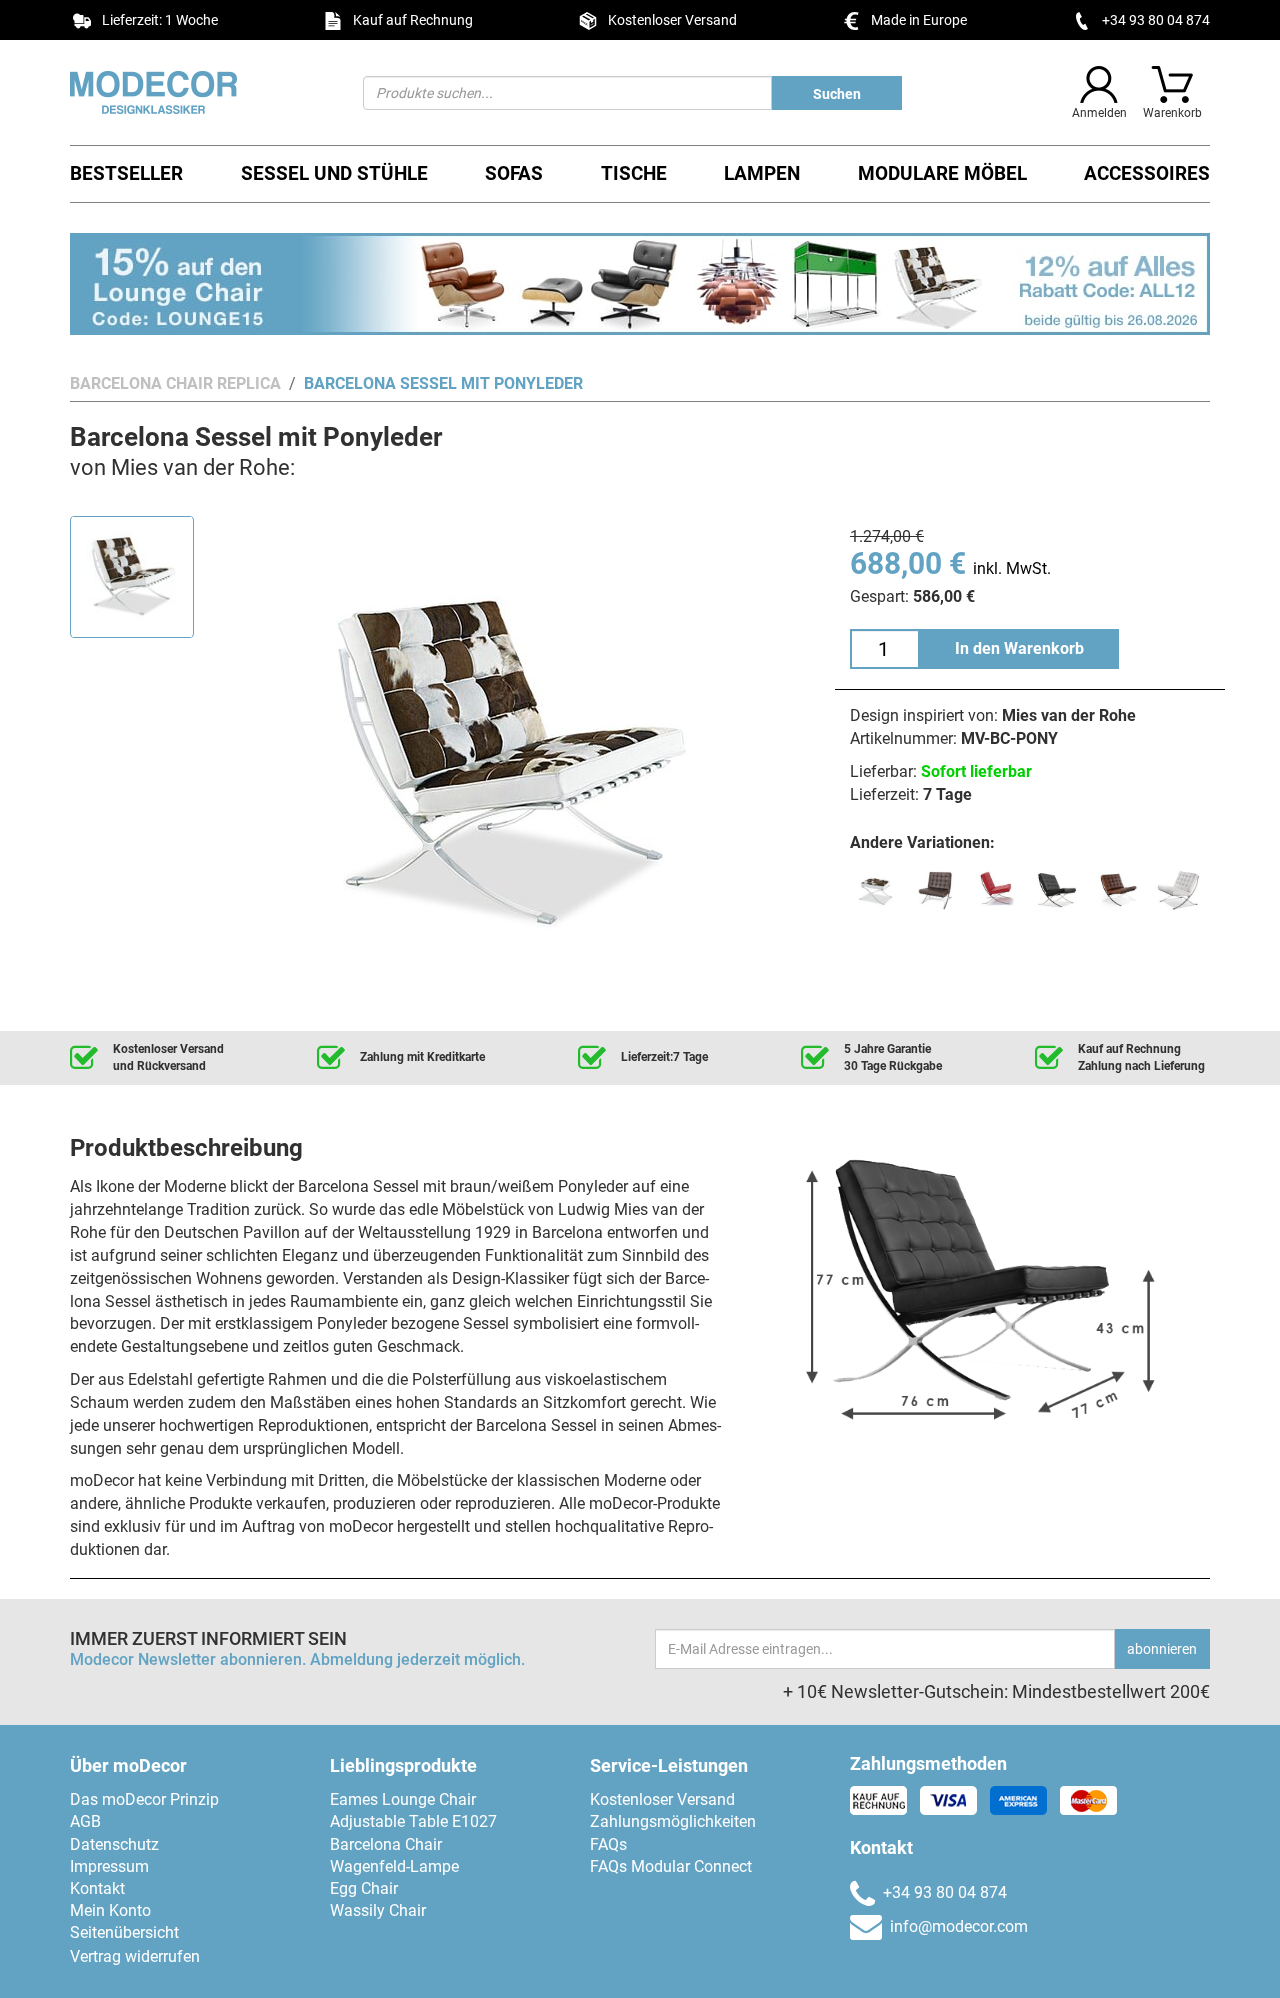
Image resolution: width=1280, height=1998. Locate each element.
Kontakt (97, 1888)
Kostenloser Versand (662, 1799)
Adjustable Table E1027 (413, 1821)
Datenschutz (114, 1844)
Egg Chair (364, 1888)
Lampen (762, 173)
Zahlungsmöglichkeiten (673, 1821)
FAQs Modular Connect (671, 1866)
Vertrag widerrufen (135, 1956)
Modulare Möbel (942, 173)
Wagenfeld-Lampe (394, 1866)
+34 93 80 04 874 (1156, 20)
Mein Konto (110, 1910)
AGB (85, 1821)
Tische (634, 173)
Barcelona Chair (386, 1844)
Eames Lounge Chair (403, 1799)
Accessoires (1147, 173)
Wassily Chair (378, 1910)
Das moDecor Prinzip (144, 1799)
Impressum (109, 1866)
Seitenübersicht (124, 1932)
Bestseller (126, 173)
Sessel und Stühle (334, 173)
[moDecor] (201, 92)
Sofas (514, 173)
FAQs (608, 1844)
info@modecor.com (959, 1926)
